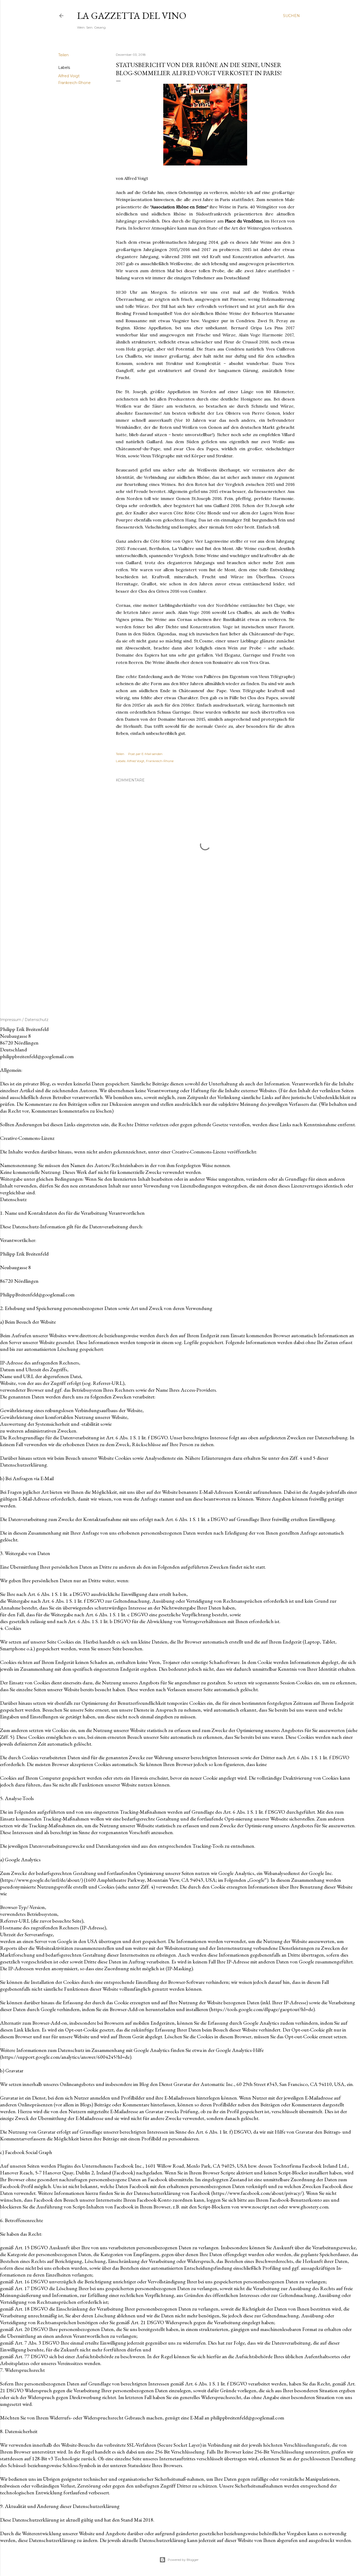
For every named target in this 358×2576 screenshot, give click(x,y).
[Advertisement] (205, 954)
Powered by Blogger (183, 2560)
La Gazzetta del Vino (132, 16)
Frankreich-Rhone (74, 83)
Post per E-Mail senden (145, 754)
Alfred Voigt (69, 76)
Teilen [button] (63, 55)
